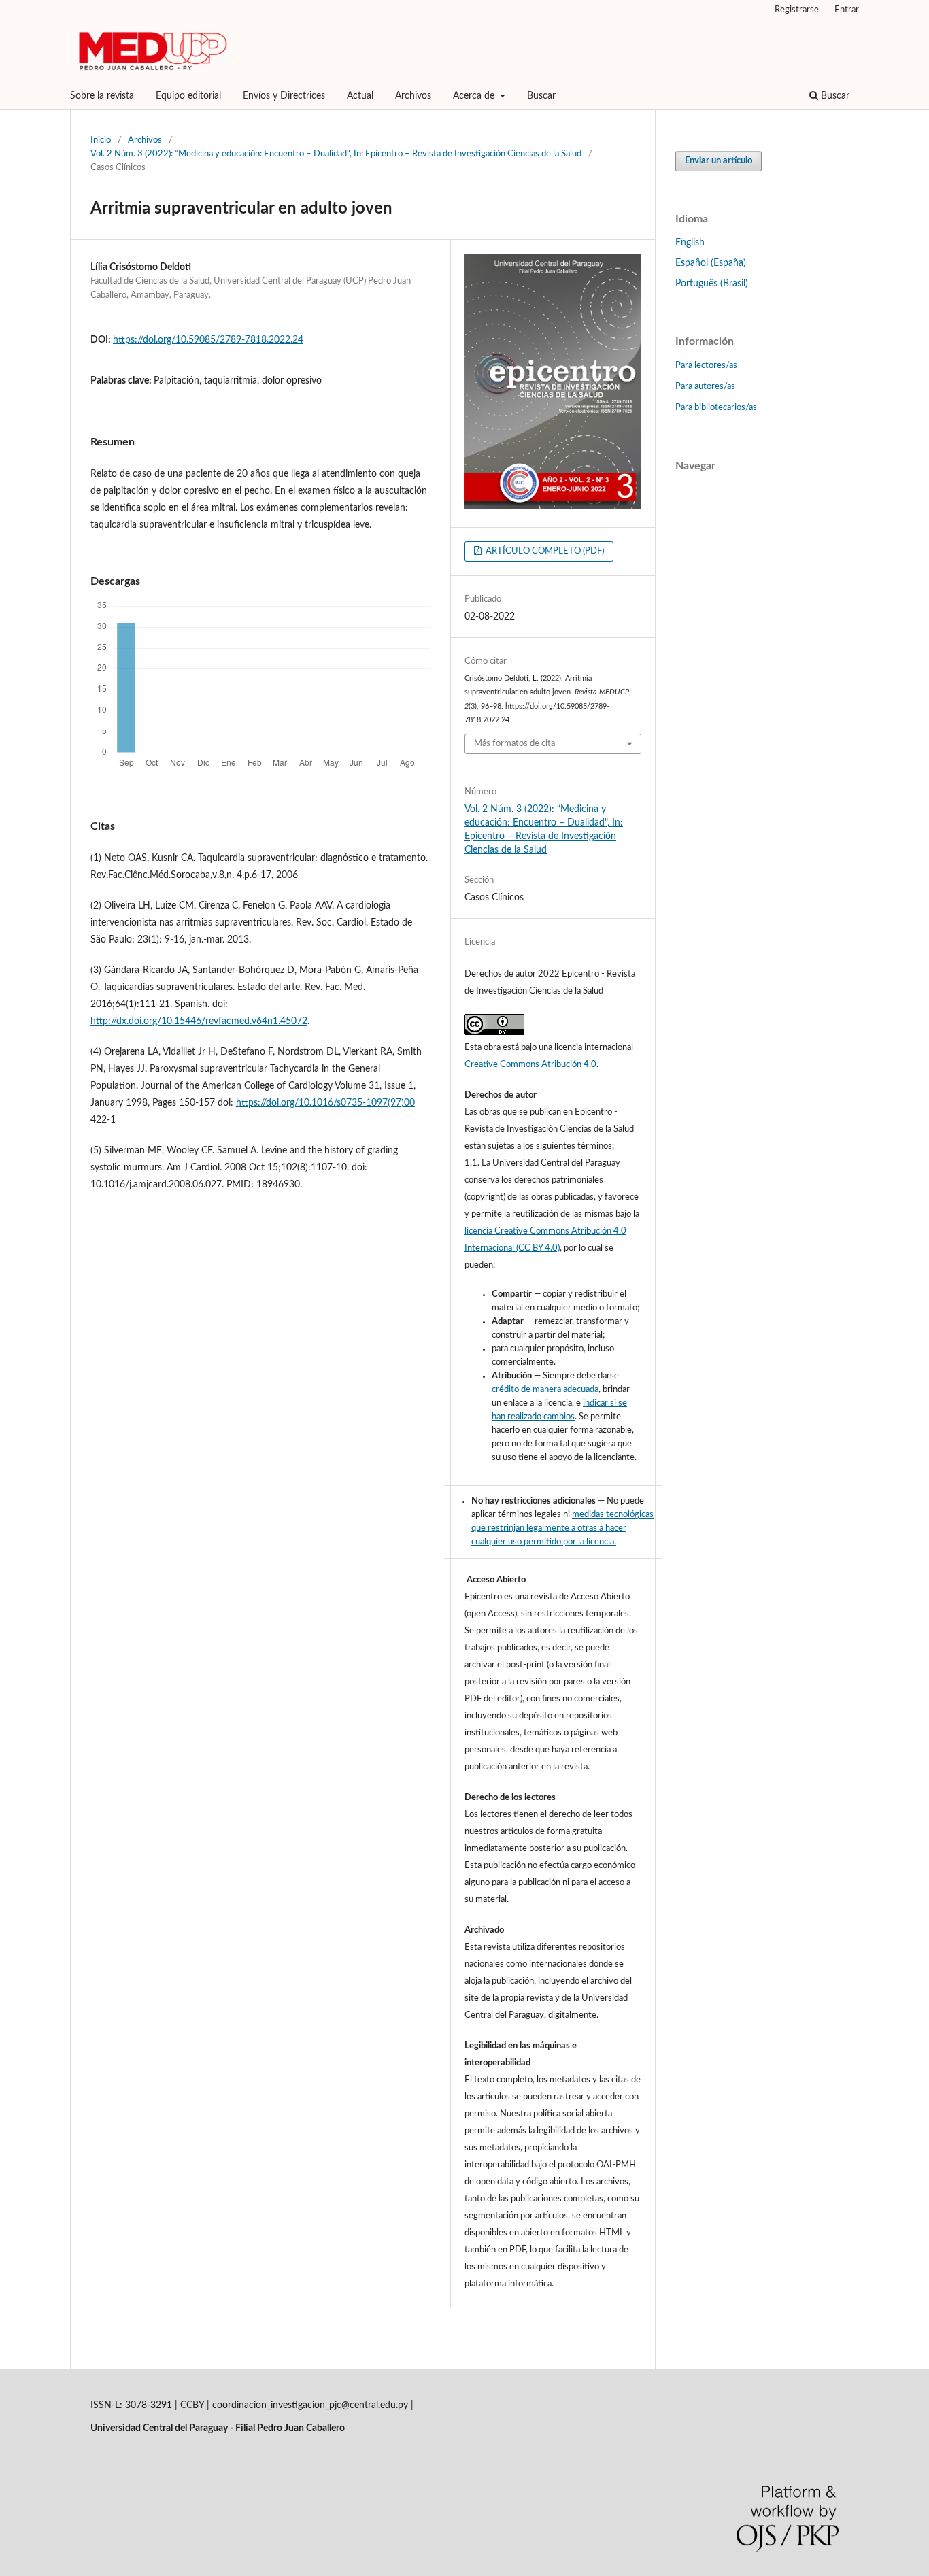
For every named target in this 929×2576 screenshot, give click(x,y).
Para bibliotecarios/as (716, 408)
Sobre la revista (102, 96)
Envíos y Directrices (284, 96)
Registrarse (797, 10)
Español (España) (711, 263)
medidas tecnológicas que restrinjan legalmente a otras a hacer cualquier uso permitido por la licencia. (562, 1528)
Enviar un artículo (719, 161)
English (690, 243)
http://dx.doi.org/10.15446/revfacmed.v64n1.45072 (199, 1021)
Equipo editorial (188, 96)
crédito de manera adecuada (545, 1390)
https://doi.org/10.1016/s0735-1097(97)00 (325, 1103)
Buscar (541, 96)
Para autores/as (705, 387)
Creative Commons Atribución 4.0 (530, 1065)
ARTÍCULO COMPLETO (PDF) (544, 551)
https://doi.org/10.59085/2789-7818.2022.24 (208, 340)
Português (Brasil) (712, 284)
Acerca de (475, 96)
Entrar (847, 10)
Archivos (413, 96)
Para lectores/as (706, 366)
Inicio (101, 140)
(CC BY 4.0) (538, 1248)
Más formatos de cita (514, 744)
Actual (360, 96)
